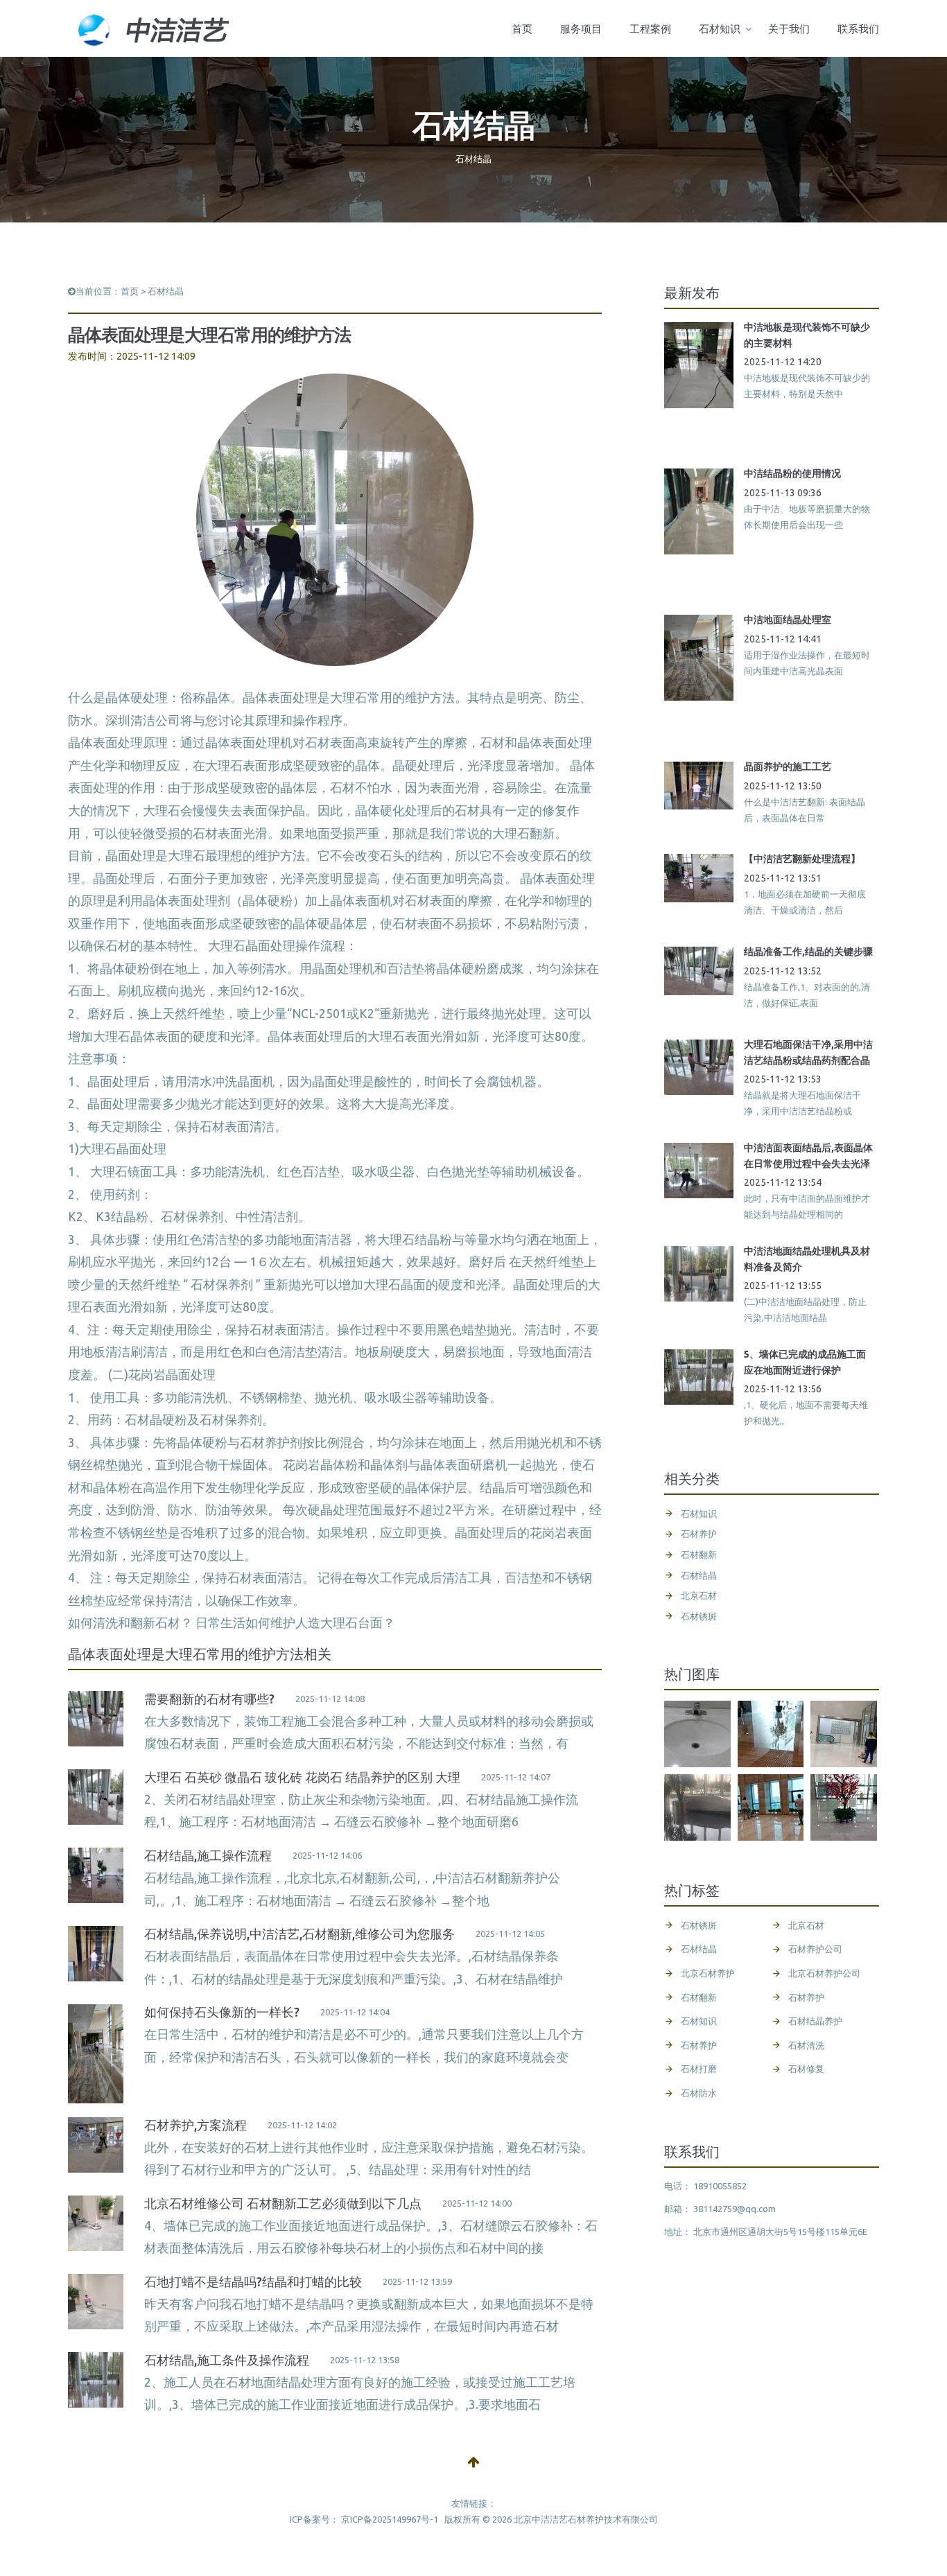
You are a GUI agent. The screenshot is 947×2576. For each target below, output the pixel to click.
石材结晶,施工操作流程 (208, 1855)
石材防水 (699, 2093)
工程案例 (650, 29)
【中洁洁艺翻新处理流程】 (802, 859)
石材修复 (806, 2069)
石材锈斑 (699, 1616)
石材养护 (265, 1443)
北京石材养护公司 (824, 1973)
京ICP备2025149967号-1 (390, 2519)
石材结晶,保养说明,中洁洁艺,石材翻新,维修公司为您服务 (299, 1934)
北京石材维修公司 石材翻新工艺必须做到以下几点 (283, 2203)
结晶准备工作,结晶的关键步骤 (808, 952)
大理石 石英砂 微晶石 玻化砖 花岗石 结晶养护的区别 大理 (302, 1777)
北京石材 (699, 1595)
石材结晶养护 (815, 2021)
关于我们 (789, 29)
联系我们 (858, 29)
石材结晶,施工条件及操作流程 (227, 2360)
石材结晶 (166, 291)
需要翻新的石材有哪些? (209, 1699)
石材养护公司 (815, 1949)
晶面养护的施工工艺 (788, 766)
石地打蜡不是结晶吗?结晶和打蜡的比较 (253, 2281)
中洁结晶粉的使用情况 (792, 473)
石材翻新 (699, 1554)
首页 (522, 29)
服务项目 (581, 29)
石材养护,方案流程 (196, 2125)
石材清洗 (806, 2045)
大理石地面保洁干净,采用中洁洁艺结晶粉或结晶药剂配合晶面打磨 (808, 1060)
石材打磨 (699, 2069)
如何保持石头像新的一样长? (222, 2012)
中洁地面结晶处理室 (788, 620)
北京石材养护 (708, 1973)
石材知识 (720, 29)
